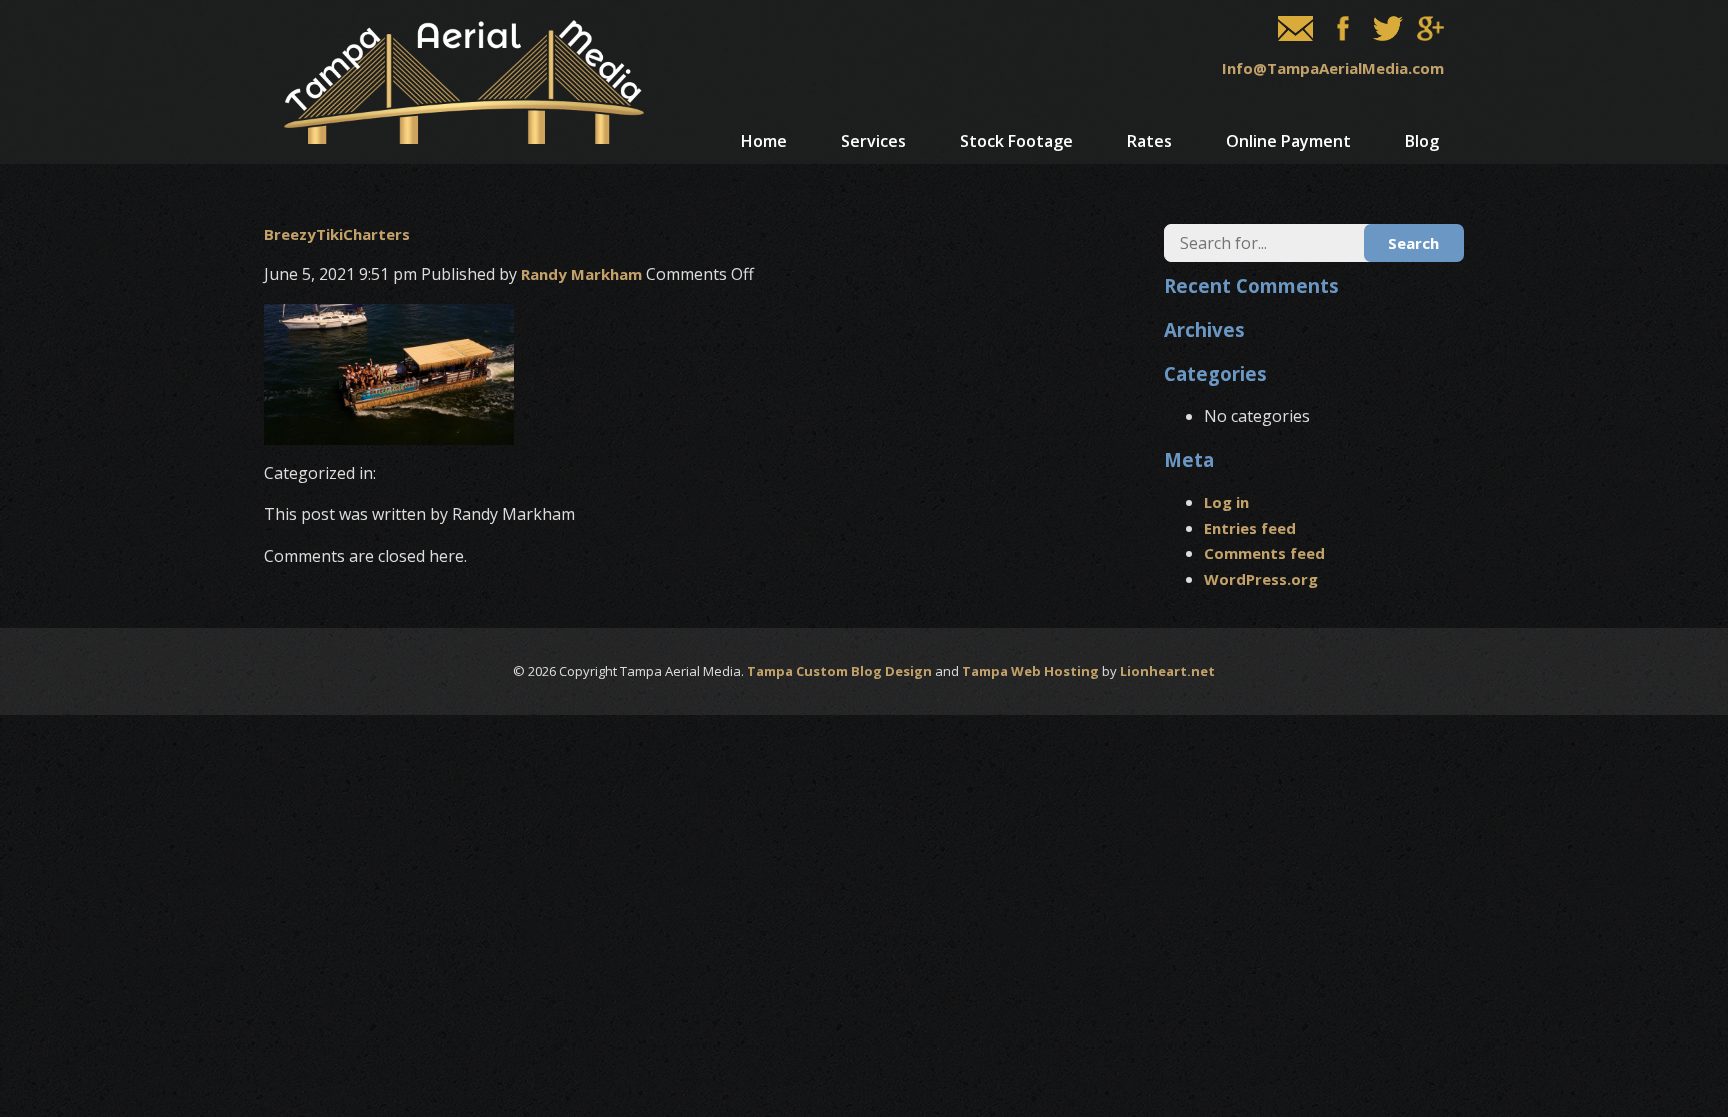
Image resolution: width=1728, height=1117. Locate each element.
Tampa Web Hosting (1030, 671)
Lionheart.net (1167, 671)
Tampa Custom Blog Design (839, 671)
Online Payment (1288, 141)
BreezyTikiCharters (337, 234)
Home (764, 141)
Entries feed (1250, 528)
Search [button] (1413, 243)
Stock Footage (1016, 141)
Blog (1422, 141)
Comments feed (1264, 553)
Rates (1149, 141)
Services (873, 141)
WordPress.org (1261, 579)
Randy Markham (581, 274)
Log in (1226, 502)
